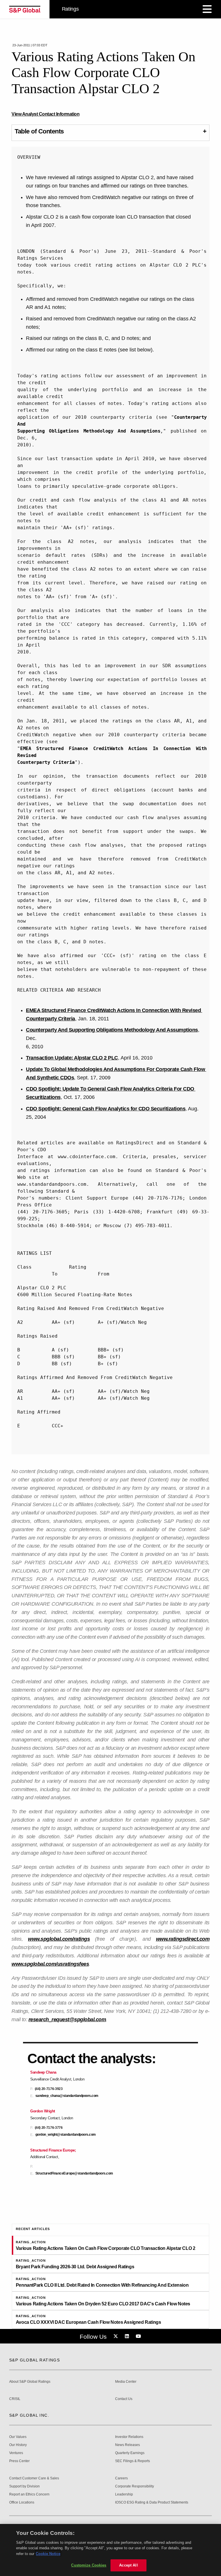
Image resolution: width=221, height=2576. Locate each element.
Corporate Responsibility (135, 2486)
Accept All (128, 2565)
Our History (18, 2445)
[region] (110, 2550)
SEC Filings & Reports (133, 2461)
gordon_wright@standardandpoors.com (66, 2135)
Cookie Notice (48, 2554)
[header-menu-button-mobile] (207, 9)
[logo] (25, 9)
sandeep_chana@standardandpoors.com (67, 2096)
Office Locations (22, 2503)
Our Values (18, 2437)
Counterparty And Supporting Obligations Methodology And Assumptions (112, 1030)
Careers (121, 2478)
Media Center (126, 2382)
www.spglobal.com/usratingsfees (50, 1964)
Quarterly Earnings (130, 2453)
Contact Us (124, 2399)
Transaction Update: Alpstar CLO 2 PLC (72, 1058)
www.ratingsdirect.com (183, 1939)
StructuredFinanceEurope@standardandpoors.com (74, 2174)
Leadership (124, 2494)
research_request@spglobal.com (67, 2020)
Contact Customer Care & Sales (34, 2478)
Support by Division (24, 2486)
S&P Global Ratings (35, 2360)
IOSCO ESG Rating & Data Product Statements (152, 2503)
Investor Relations (129, 2437)
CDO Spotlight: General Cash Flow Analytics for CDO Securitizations (106, 1109)
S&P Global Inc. (29, 2415)
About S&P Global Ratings (30, 2382)
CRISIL (15, 2399)
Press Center (19, 2461)
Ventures (16, 2453)
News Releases (127, 2445)
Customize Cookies (89, 2565)
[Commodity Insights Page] (117, 2336)
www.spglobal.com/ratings (59, 1939)
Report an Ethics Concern (29, 2494)
